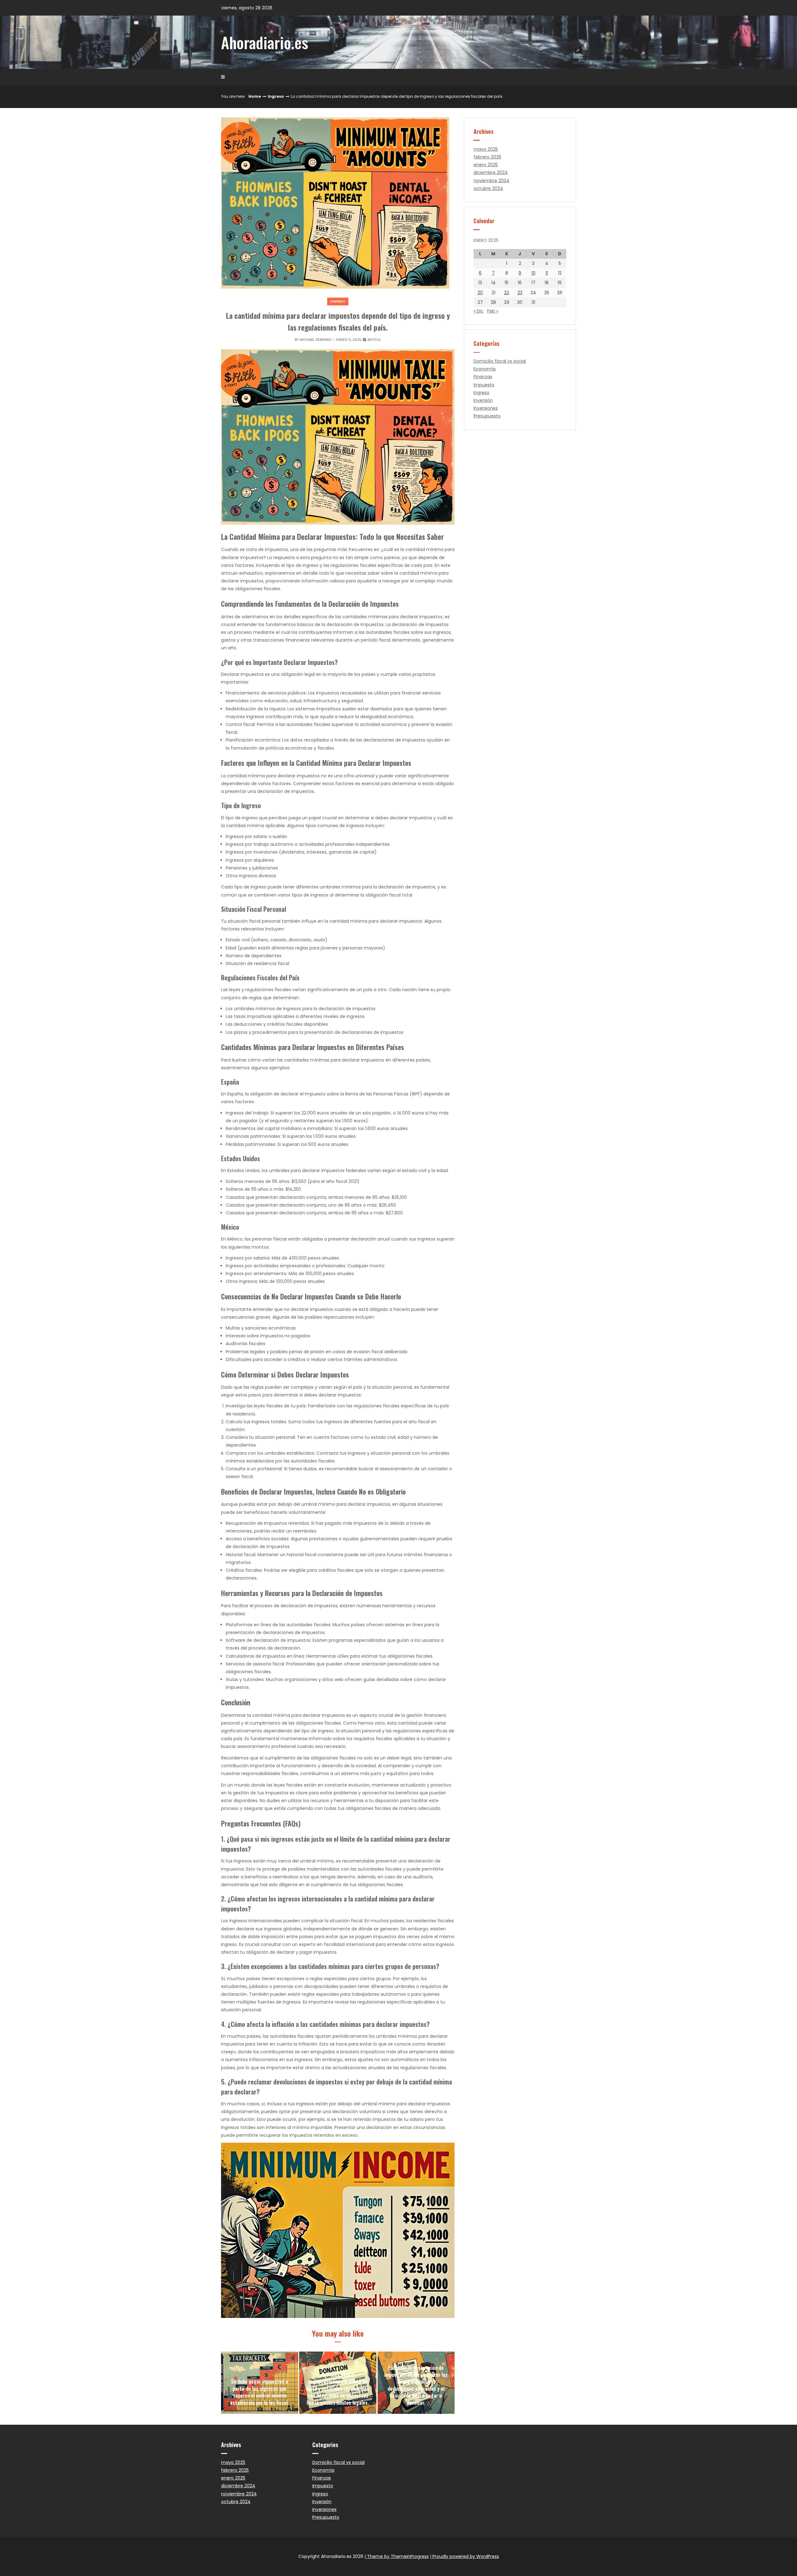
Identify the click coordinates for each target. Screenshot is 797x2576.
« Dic (479, 311)
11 (547, 273)
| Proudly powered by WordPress (465, 2556)
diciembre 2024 (491, 172)
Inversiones (486, 408)
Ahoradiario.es (265, 42)
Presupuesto (487, 416)
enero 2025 (486, 165)
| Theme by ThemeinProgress (397, 2556)
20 (480, 293)
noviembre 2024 (491, 181)
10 (533, 273)
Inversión (483, 400)
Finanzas (483, 377)
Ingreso (276, 96)
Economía (485, 369)
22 (507, 293)
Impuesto (484, 385)
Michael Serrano (316, 340)
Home (255, 96)
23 (520, 293)
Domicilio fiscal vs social (500, 361)
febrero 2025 (487, 157)
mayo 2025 (486, 149)
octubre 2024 (488, 188)
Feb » (493, 311)
